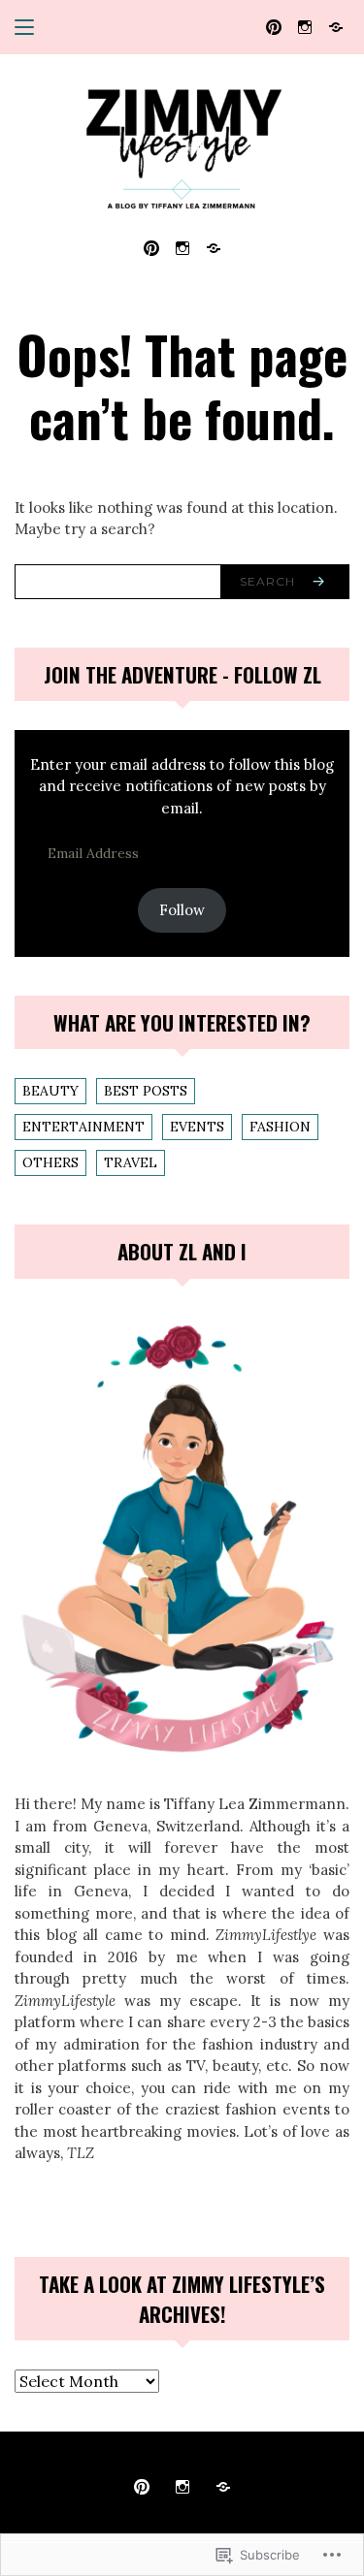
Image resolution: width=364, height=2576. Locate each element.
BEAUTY (50, 1091)
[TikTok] (336, 26)
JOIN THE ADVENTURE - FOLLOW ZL (182, 674)
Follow (182, 910)
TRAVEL (131, 1162)
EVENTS (197, 1127)
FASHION (280, 1127)
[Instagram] (305, 26)
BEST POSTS (146, 1091)
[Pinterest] (274, 26)
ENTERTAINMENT (83, 1127)
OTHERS (50, 1162)
